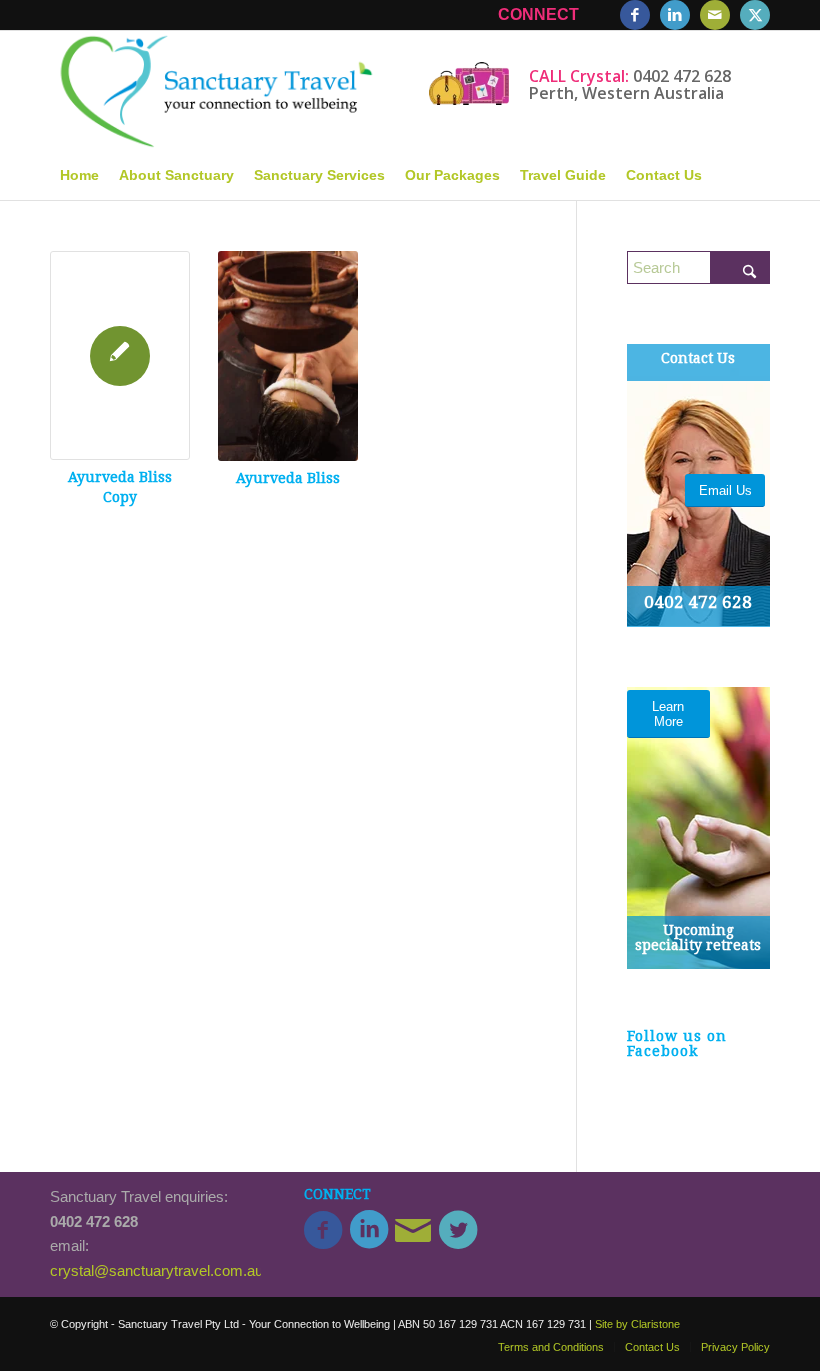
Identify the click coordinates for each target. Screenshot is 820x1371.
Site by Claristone (637, 1324)
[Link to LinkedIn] (675, 15)
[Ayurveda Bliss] (288, 356)
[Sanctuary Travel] (213, 90)
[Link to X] (755, 15)
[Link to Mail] (715, 15)
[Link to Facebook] (635, 15)
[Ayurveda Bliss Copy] (120, 355)
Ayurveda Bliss (288, 478)
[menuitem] (79, 175)
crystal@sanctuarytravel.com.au (156, 1270)
